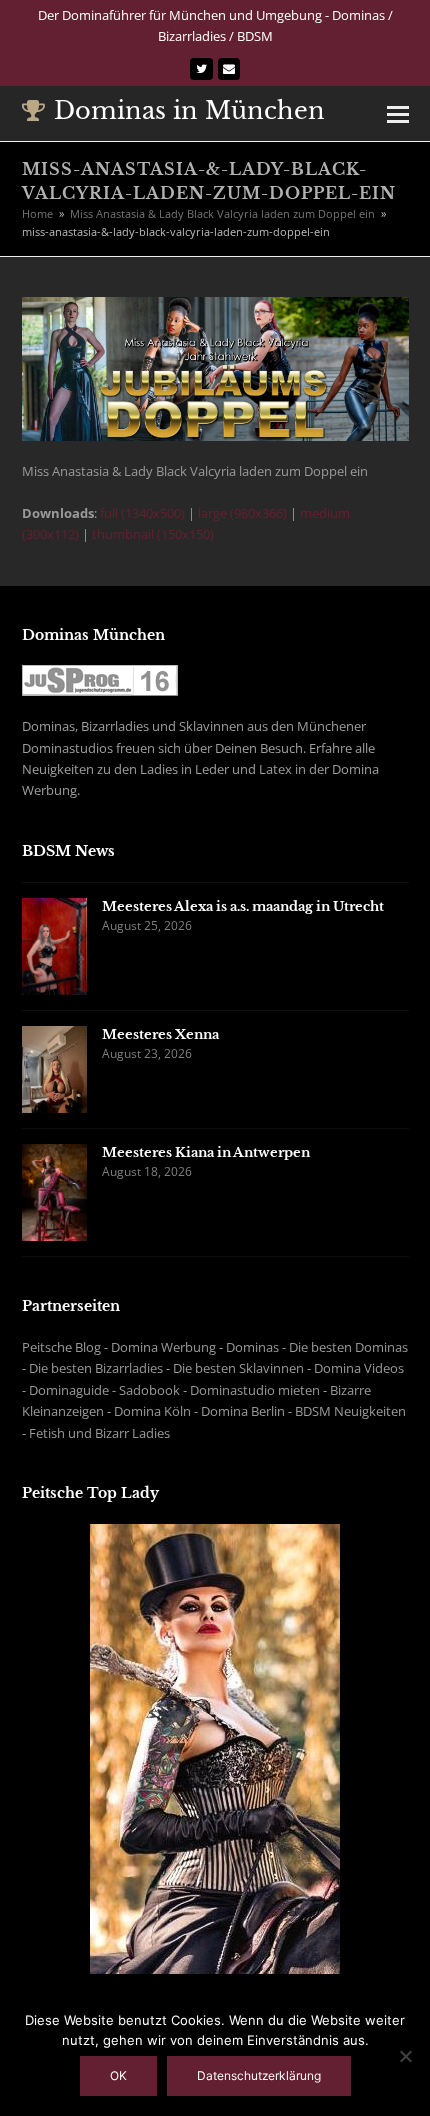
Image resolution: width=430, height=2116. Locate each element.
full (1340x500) (142, 513)
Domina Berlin (243, 1411)
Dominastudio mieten (255, 1390)
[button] (398, 113)
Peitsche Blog (61, 1347)
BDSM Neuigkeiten (350, 1411)
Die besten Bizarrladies (96, 1368)
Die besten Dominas (348, 1347)
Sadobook (149, 1390)
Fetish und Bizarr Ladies (99, 1433)
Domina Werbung (163, 1347)
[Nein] (405, 2056)
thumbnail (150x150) (153, 534)
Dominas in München (189, 110)
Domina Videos (359, 1368)
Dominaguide (69, 1390)
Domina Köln (152, 1411)
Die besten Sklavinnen (238, 1368)
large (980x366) (242, 513)
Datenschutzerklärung (259, 2075)
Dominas (252, 1347)
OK (118, 2075)
